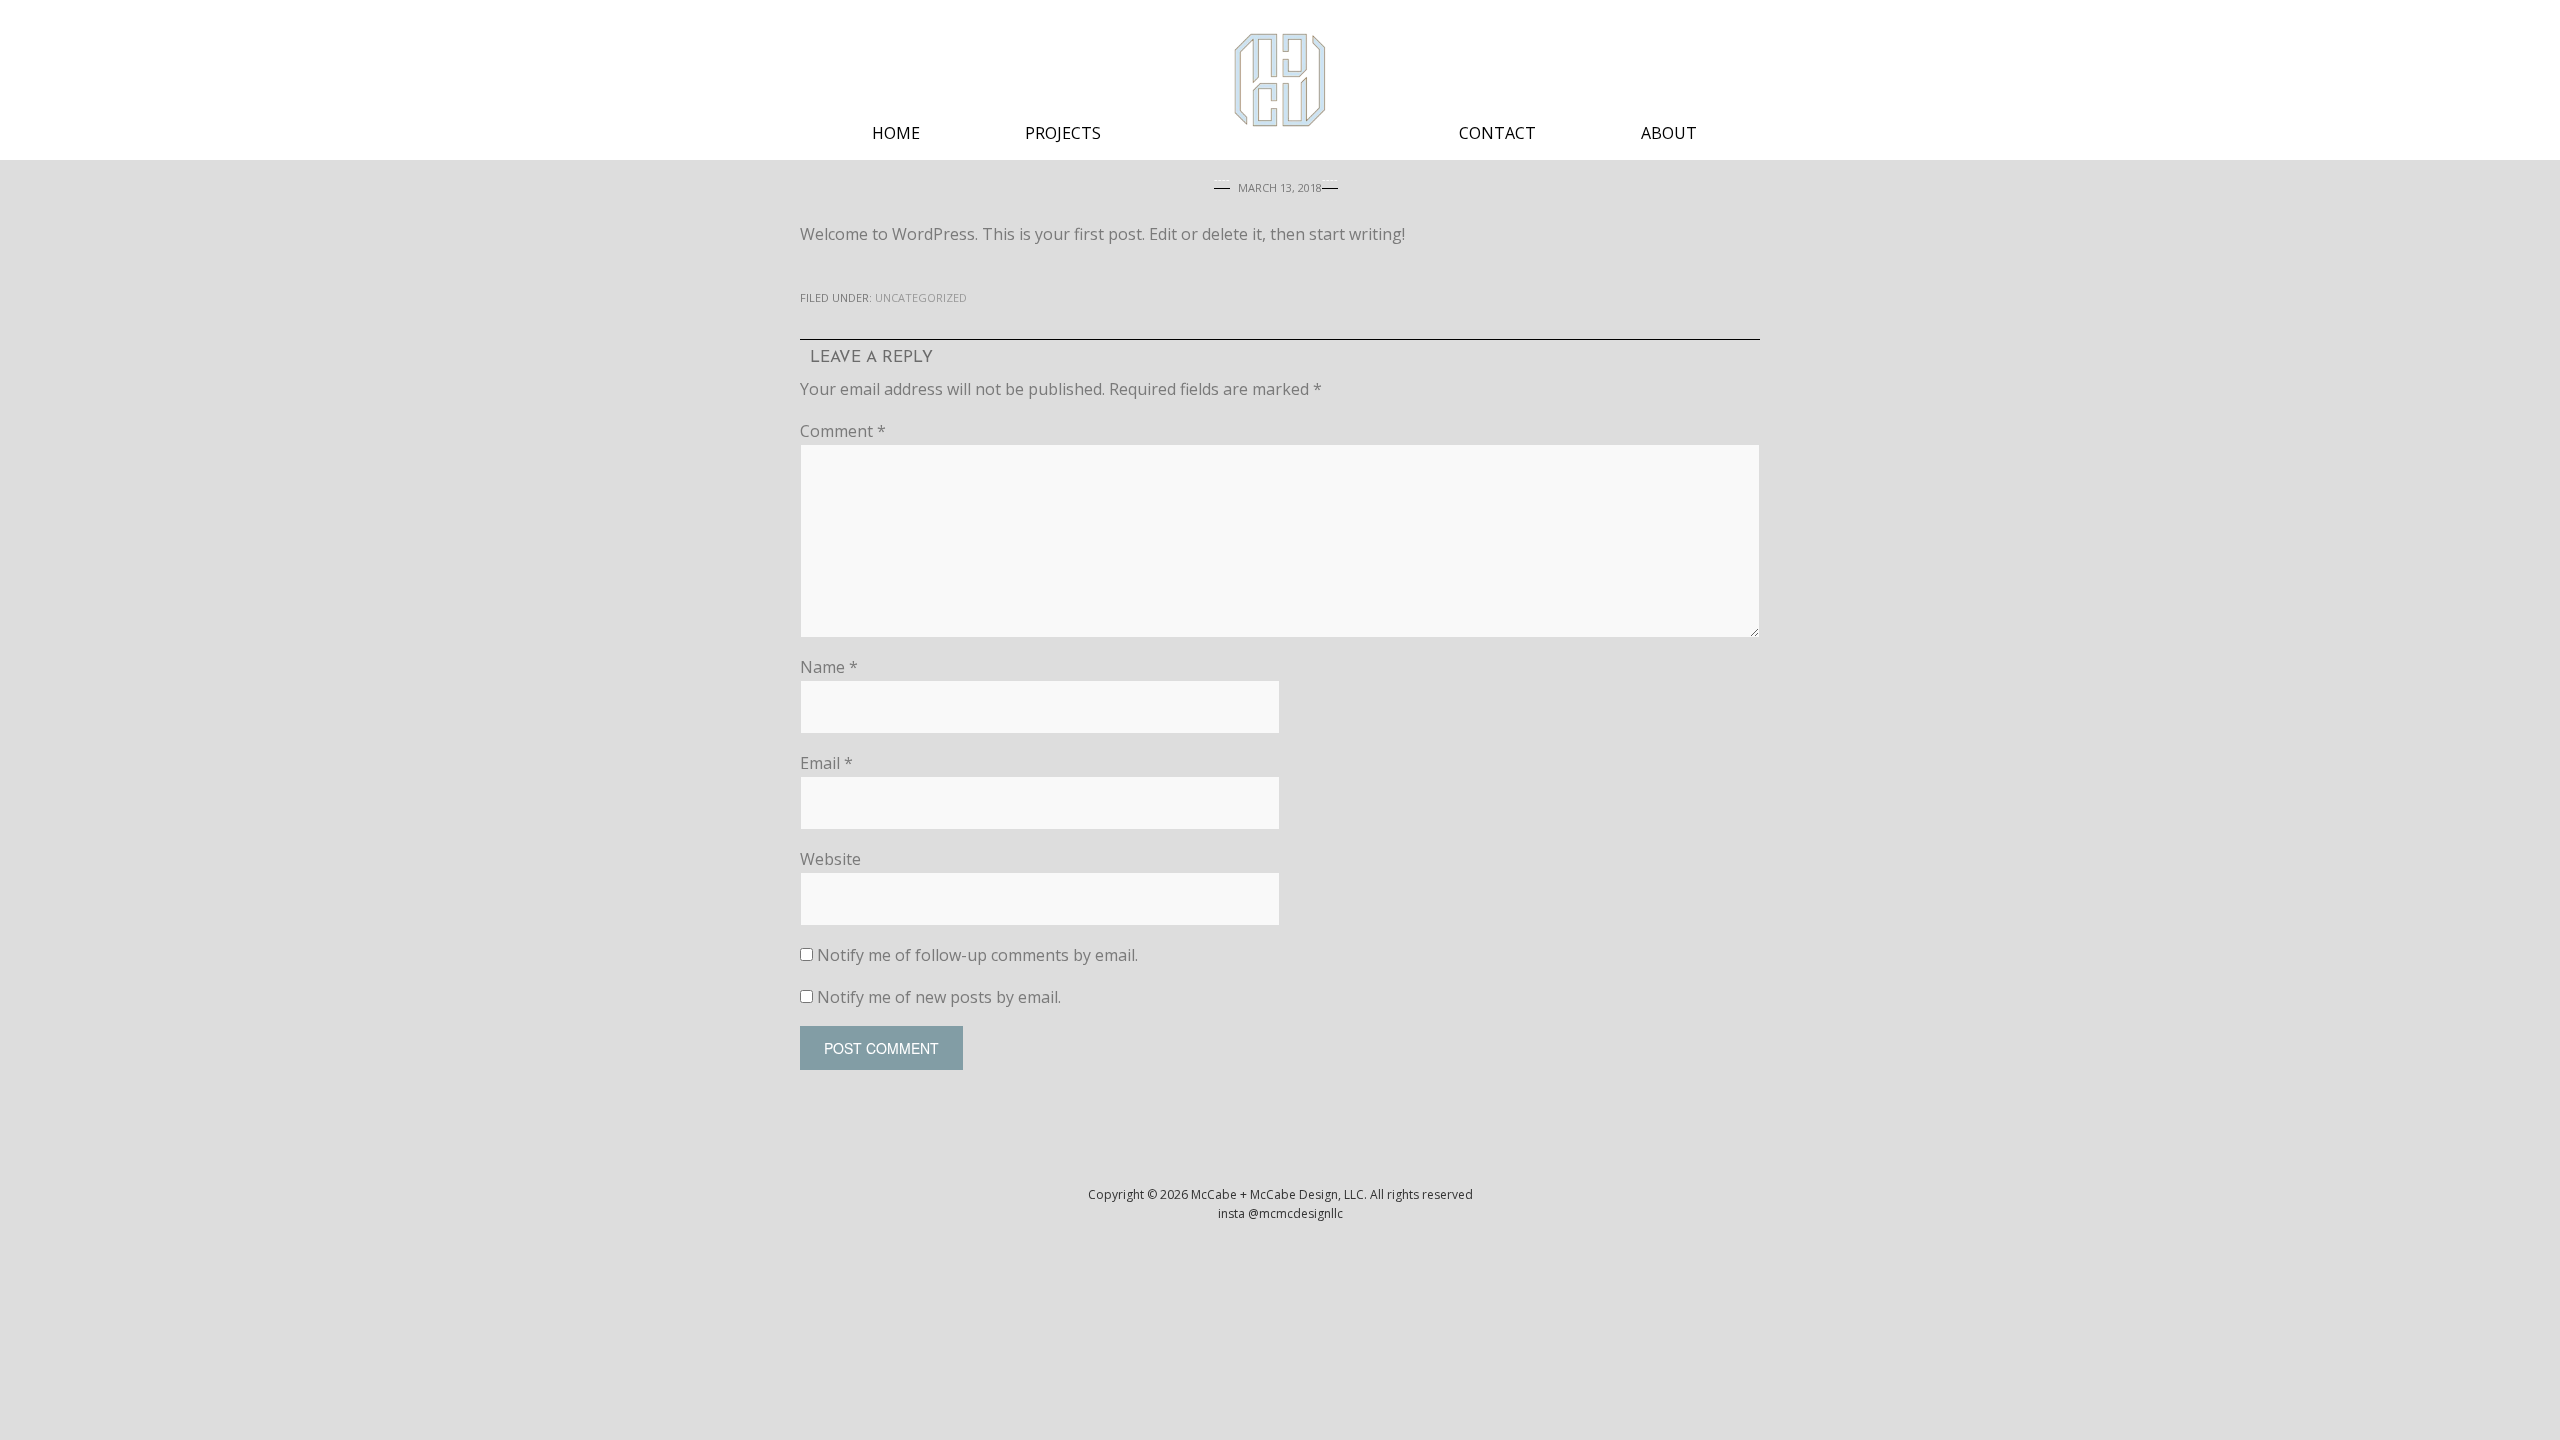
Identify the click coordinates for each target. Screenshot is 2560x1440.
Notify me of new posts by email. (939, 997)
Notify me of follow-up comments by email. (977, 955)
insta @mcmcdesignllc (1280, 1213)
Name (829, 667)
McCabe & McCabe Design (1280, 80)
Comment (843, 431)
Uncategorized (921, 297)
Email (826, 763)
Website (830, 859)
